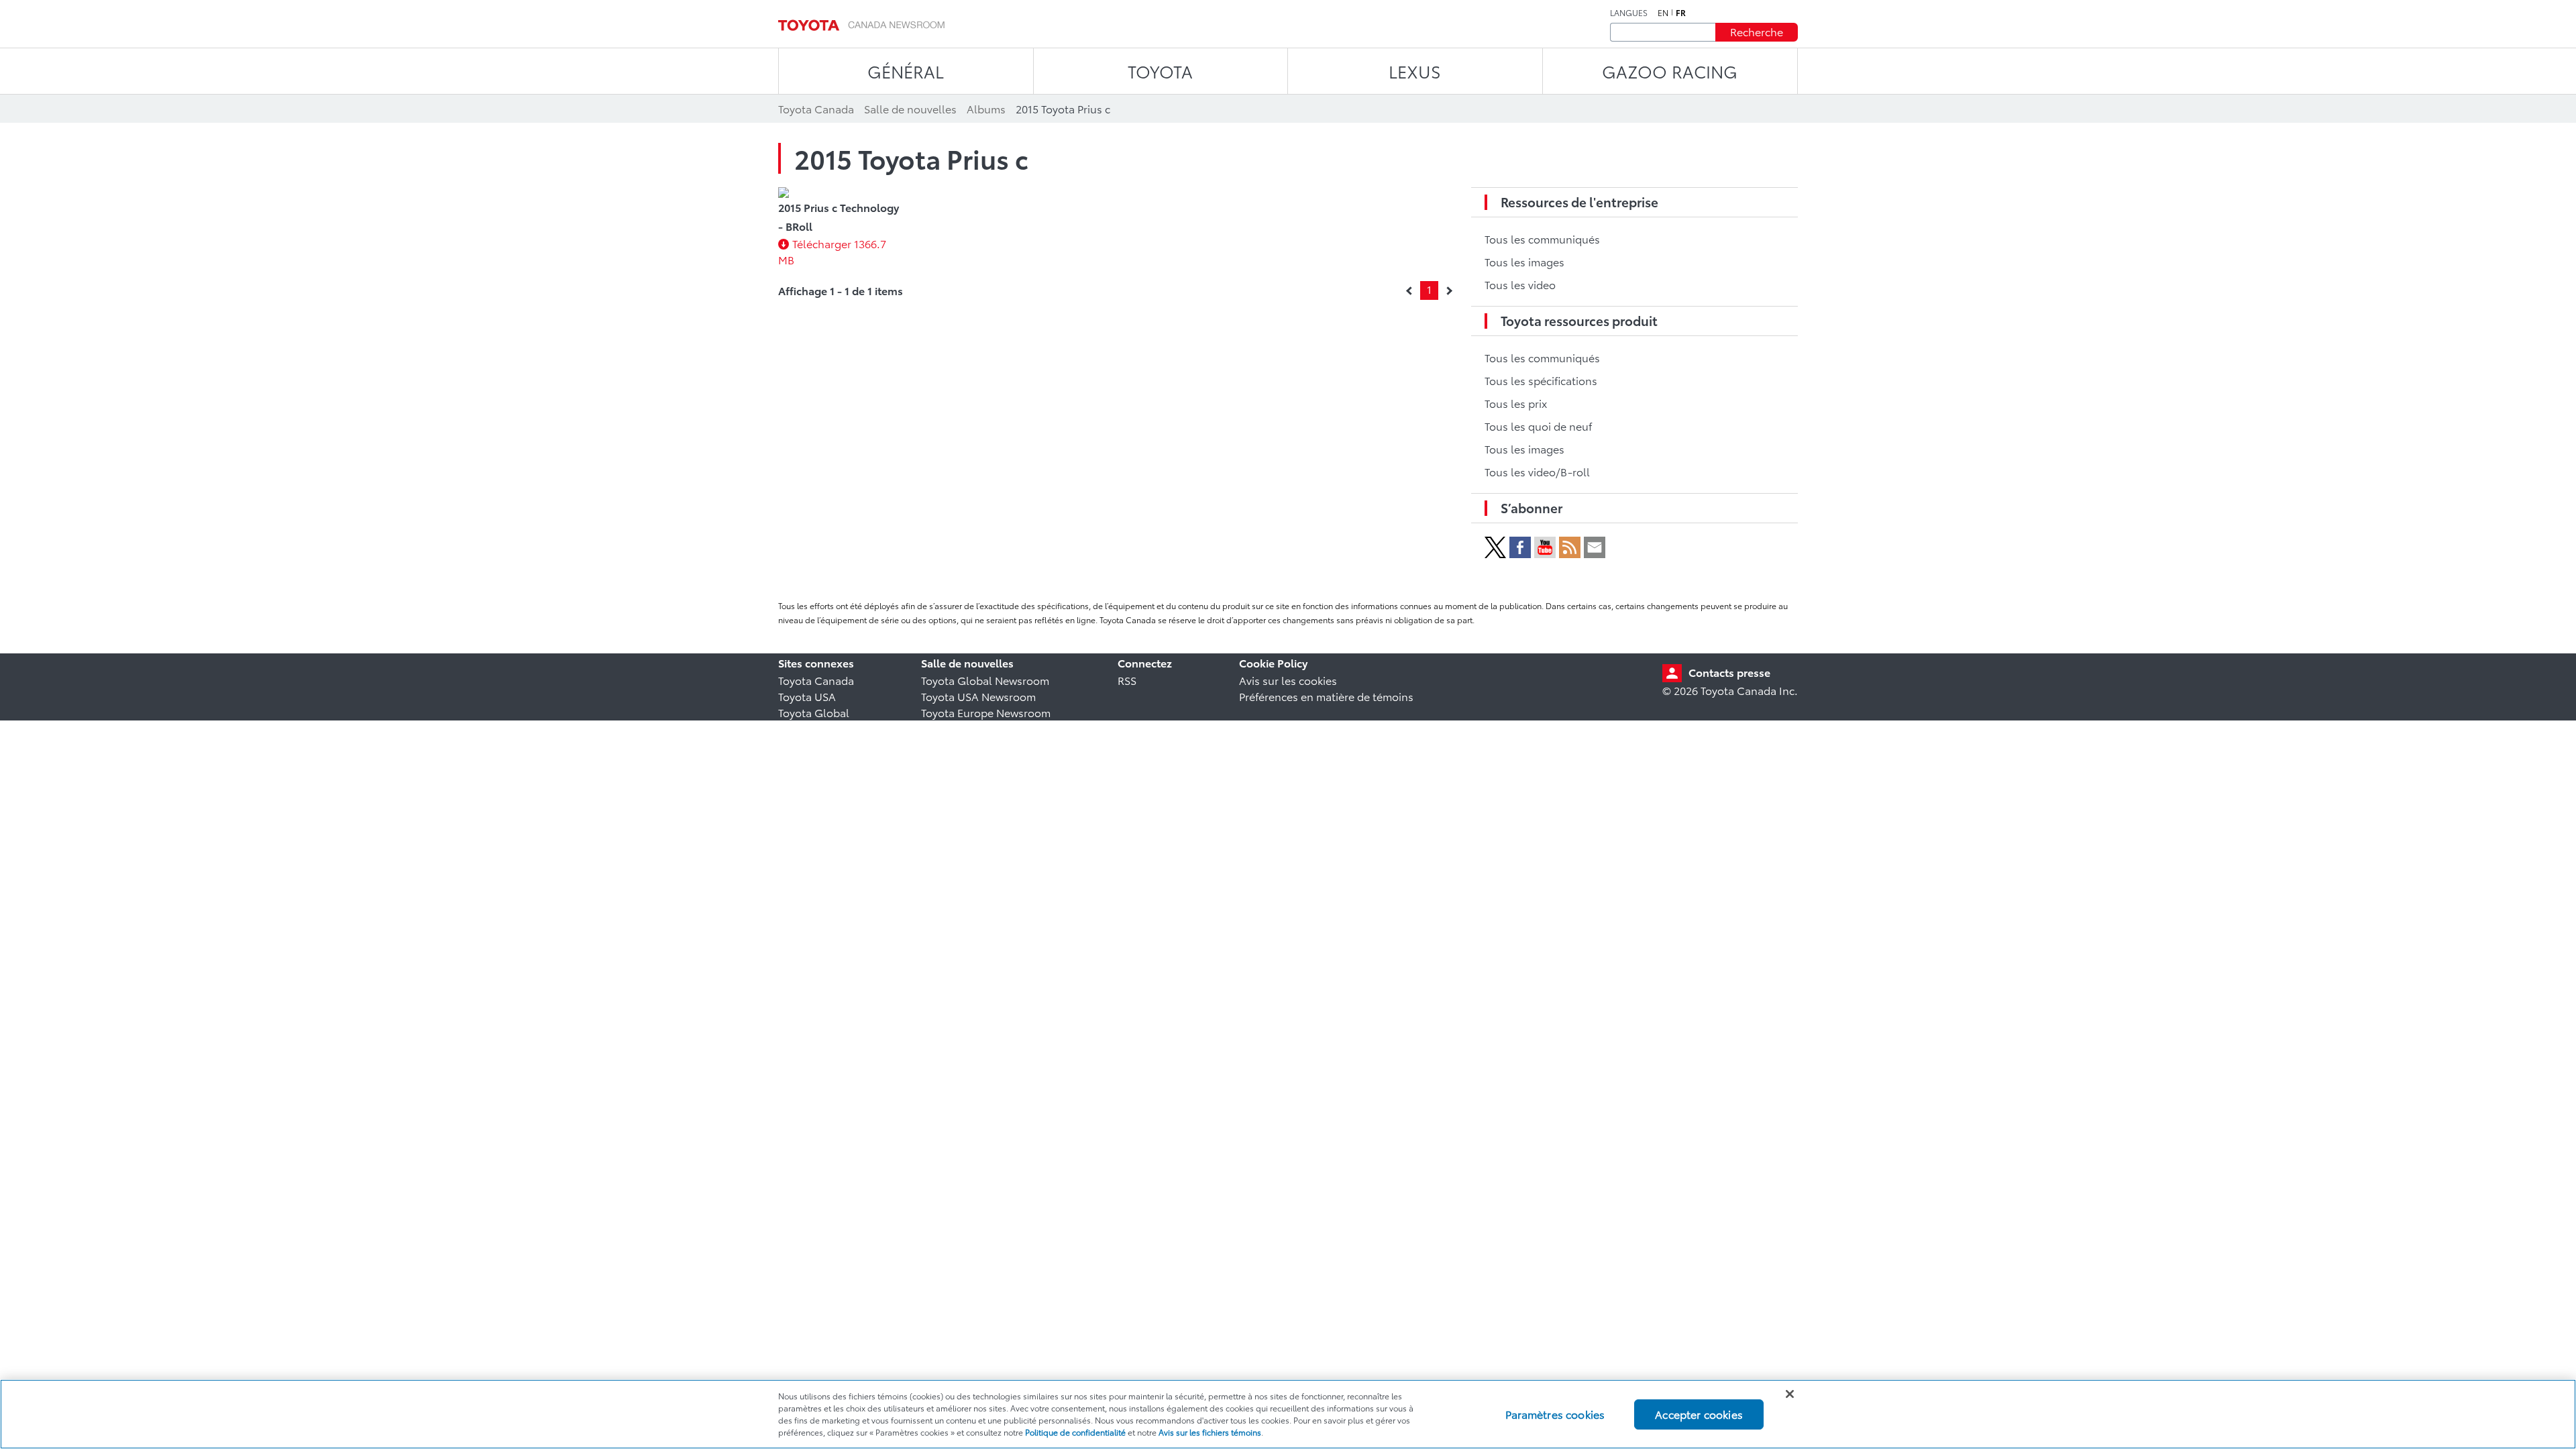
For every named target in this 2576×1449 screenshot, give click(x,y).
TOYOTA (1160, 71)
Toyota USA (807, 696)
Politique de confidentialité (1075, 1432)
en (1663, 13)
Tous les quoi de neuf (1538, 426)
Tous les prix (1516, 403)
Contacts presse (1729, 672)
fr (1681, 13)
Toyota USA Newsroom (978, 696)
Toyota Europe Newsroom (986, 712)
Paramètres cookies (1555, 1414)
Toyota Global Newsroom (985, 680)
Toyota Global (814, 712)
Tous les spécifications (1541, 380)
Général (906, 71)
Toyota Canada (816, 680)
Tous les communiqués (1542, 238)
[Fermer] (1790, 1394)
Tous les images (1524, 261)
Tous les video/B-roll (1537, 471)
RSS (1127, 680)
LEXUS (1415, 71)
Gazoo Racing (1670, 71)
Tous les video (1520, 284)
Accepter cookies (1699, 1414)
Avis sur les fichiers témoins (1210, 1432)
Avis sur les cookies (1288, 680)
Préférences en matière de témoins (1326, 696)
